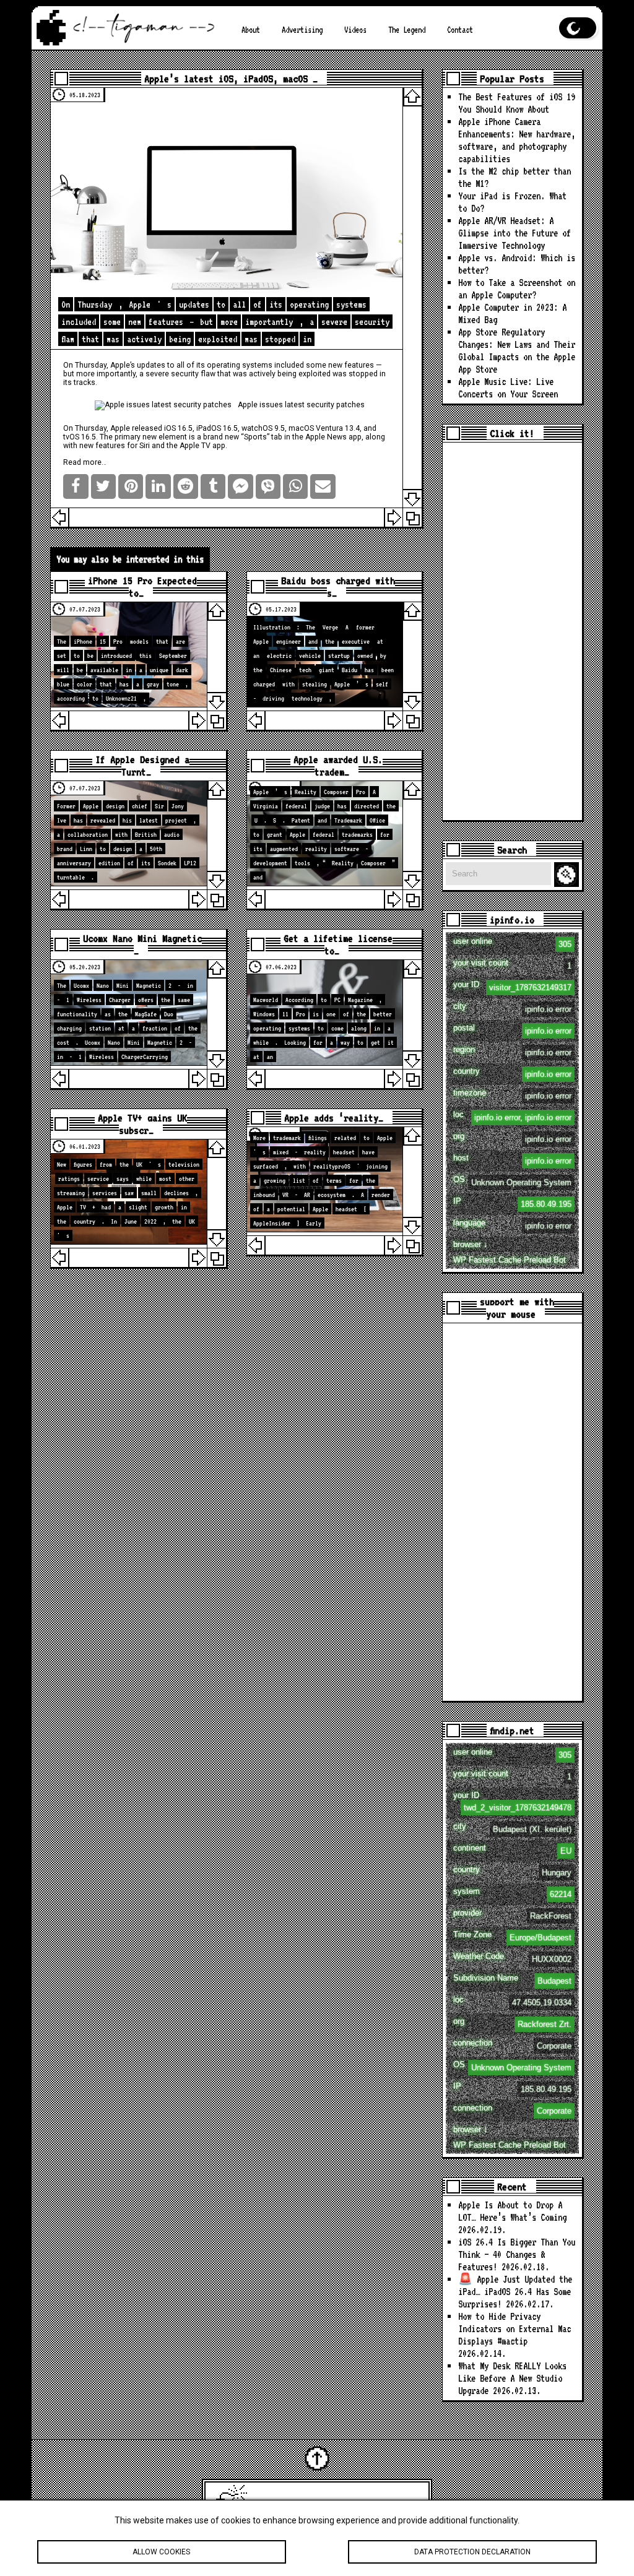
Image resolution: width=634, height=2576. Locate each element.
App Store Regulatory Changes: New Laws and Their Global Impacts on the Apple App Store (517, 351)
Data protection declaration (472, 2552)
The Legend (407, 30)
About (251, 30)
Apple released (136, 428)
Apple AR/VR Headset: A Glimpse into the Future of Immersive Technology (515, 233)
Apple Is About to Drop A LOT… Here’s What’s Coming (512, 2211)
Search (568, 875)
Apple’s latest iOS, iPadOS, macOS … (231, 79)
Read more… (85, 462)
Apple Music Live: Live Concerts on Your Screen (508, 388)
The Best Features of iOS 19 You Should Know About (517, 103)
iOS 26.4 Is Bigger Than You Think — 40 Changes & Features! (517, 2254)
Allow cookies (161, 2552)
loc (512, 1116)
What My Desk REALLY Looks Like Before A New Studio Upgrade (512, 2378)
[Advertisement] (512, 631)
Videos (355, 30)
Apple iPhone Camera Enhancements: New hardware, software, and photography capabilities (517, 140)
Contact (460, 30)
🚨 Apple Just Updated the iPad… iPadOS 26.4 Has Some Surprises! (515, 2292)
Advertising (302, 30)
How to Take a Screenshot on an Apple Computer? (517, 289)
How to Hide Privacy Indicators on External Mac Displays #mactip (515, 2329)
